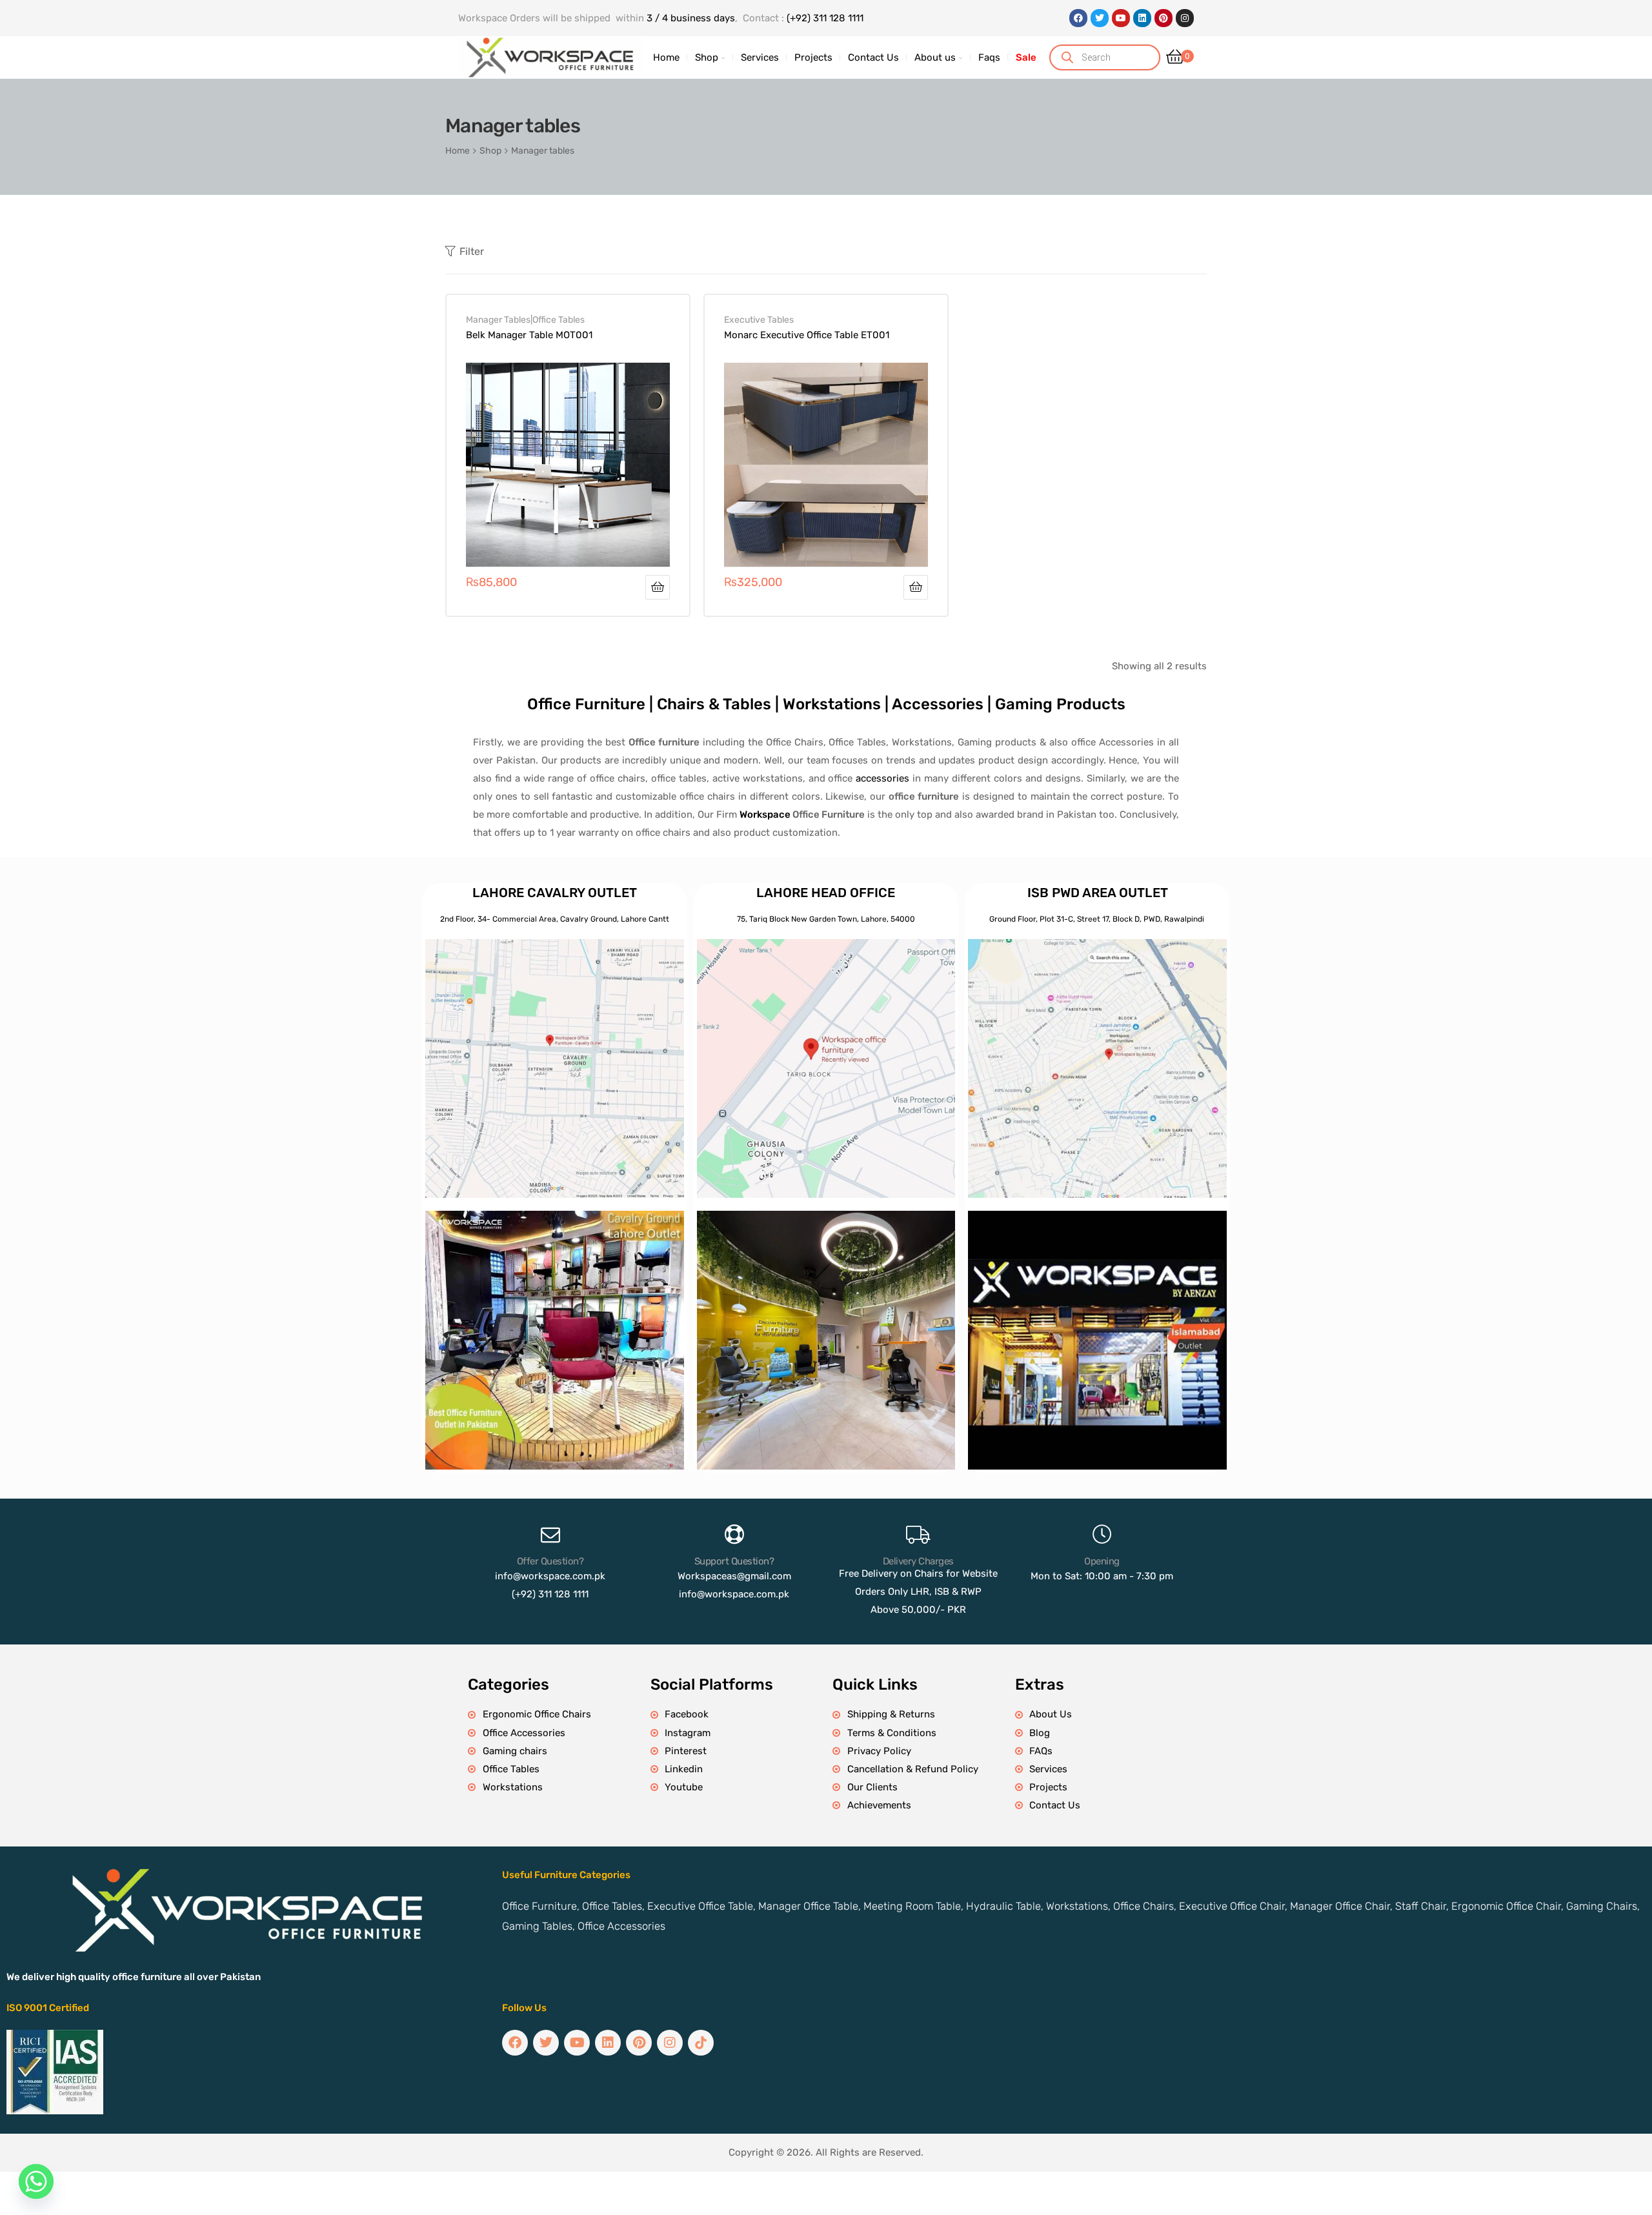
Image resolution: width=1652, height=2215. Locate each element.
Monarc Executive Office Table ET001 (807, 335)
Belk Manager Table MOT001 (529, 335)
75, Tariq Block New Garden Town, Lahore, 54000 (826, 919)
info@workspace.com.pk (550, 1576)
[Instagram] (1185, 18)
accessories (882, 778)
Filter (472, 251)
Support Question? (734, 1561)
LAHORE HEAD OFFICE (826, 893)
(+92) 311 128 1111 (825, 18)
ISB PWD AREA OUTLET (1098, 893)
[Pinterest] (1163, 18)
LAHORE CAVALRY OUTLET (555, 893)
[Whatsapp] (36, 2181)
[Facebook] (1078, 18)
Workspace (765, 814)
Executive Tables (759, 319)
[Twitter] (1100, 18)
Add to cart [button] (658, 587)
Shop (490, 150)
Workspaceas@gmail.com (734, 1576)
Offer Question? (550, 1561)
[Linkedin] (1142, 18)
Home (458, 150)
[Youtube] (1121, 18)
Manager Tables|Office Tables (525, 319)
